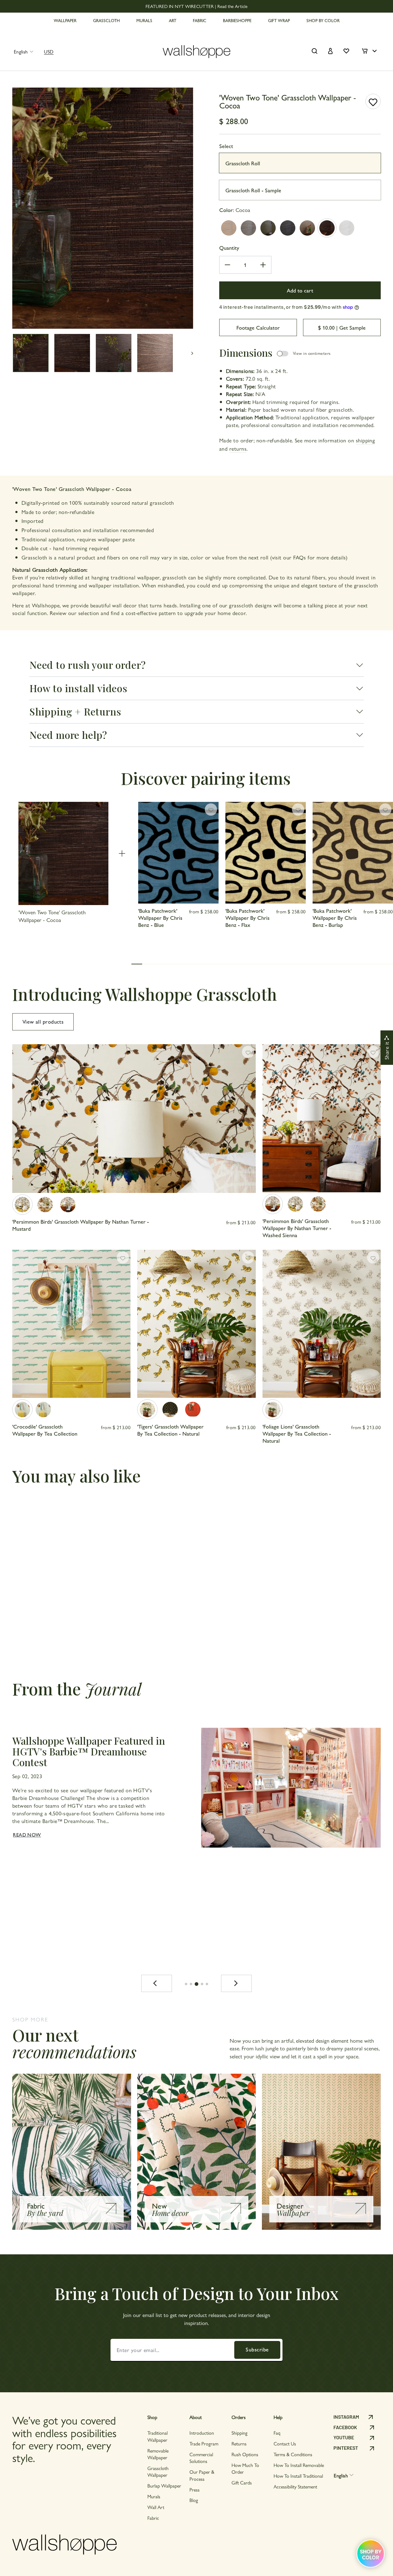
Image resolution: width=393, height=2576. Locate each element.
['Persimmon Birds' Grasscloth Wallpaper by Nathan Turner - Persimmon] (45, 1205)
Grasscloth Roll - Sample (253, 190)
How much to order (245, 2468)
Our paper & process (202, 2475)
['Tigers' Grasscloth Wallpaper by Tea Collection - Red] (193, 1410)
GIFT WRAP (279, 20)
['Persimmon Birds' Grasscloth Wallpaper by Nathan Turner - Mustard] (22, 1205)
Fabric (153, 2518)
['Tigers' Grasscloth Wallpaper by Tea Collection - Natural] (147, 1410)
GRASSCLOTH (106, 20)
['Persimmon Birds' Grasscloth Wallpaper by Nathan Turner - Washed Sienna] (68, 1205)
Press (195, 2490)
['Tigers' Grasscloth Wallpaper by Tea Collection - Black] (170, 1410)
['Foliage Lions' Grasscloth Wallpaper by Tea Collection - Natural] (273, 1410)
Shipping (239, 2433)
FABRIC (200, 20)
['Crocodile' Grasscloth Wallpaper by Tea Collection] (22, 1410)
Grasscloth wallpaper (158, 2471)
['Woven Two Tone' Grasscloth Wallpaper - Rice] (347, 228)
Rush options (245, 2454)
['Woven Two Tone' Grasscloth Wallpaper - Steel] (248, 228)
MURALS (144, 20)
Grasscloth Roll (243, 163)
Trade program (204, 2443)
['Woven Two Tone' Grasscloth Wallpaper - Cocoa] (327, 228)
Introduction (202, 2433)
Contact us (285, 2443)
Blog (194, 2500)
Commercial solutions (201, 2458)
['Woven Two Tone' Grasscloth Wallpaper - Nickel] (229, 228)
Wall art (156, 2507)
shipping (366, 440)
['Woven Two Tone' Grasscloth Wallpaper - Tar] (288, 228)
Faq (277, 2433)
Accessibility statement (295, 2486)
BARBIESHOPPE (237, 20)
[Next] (236, 1983)
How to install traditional (298, 2476)
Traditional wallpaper (158, 2436)
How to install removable (299, 2465)
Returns (239, 2443)
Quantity (229, 247)
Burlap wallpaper (164, 2486)
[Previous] (157, 1983)
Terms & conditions (293, 2454)
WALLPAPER (65, 20)
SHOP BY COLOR (323, 20)
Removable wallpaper (158, 2454)
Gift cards (242, 2482)
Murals (154, 2496)
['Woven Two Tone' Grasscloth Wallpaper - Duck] (268, 228)
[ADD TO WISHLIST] (373, 101)
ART (173, 20)
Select (226, 146)
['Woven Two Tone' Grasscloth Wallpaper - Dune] (307, 228)
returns (238, 448)
